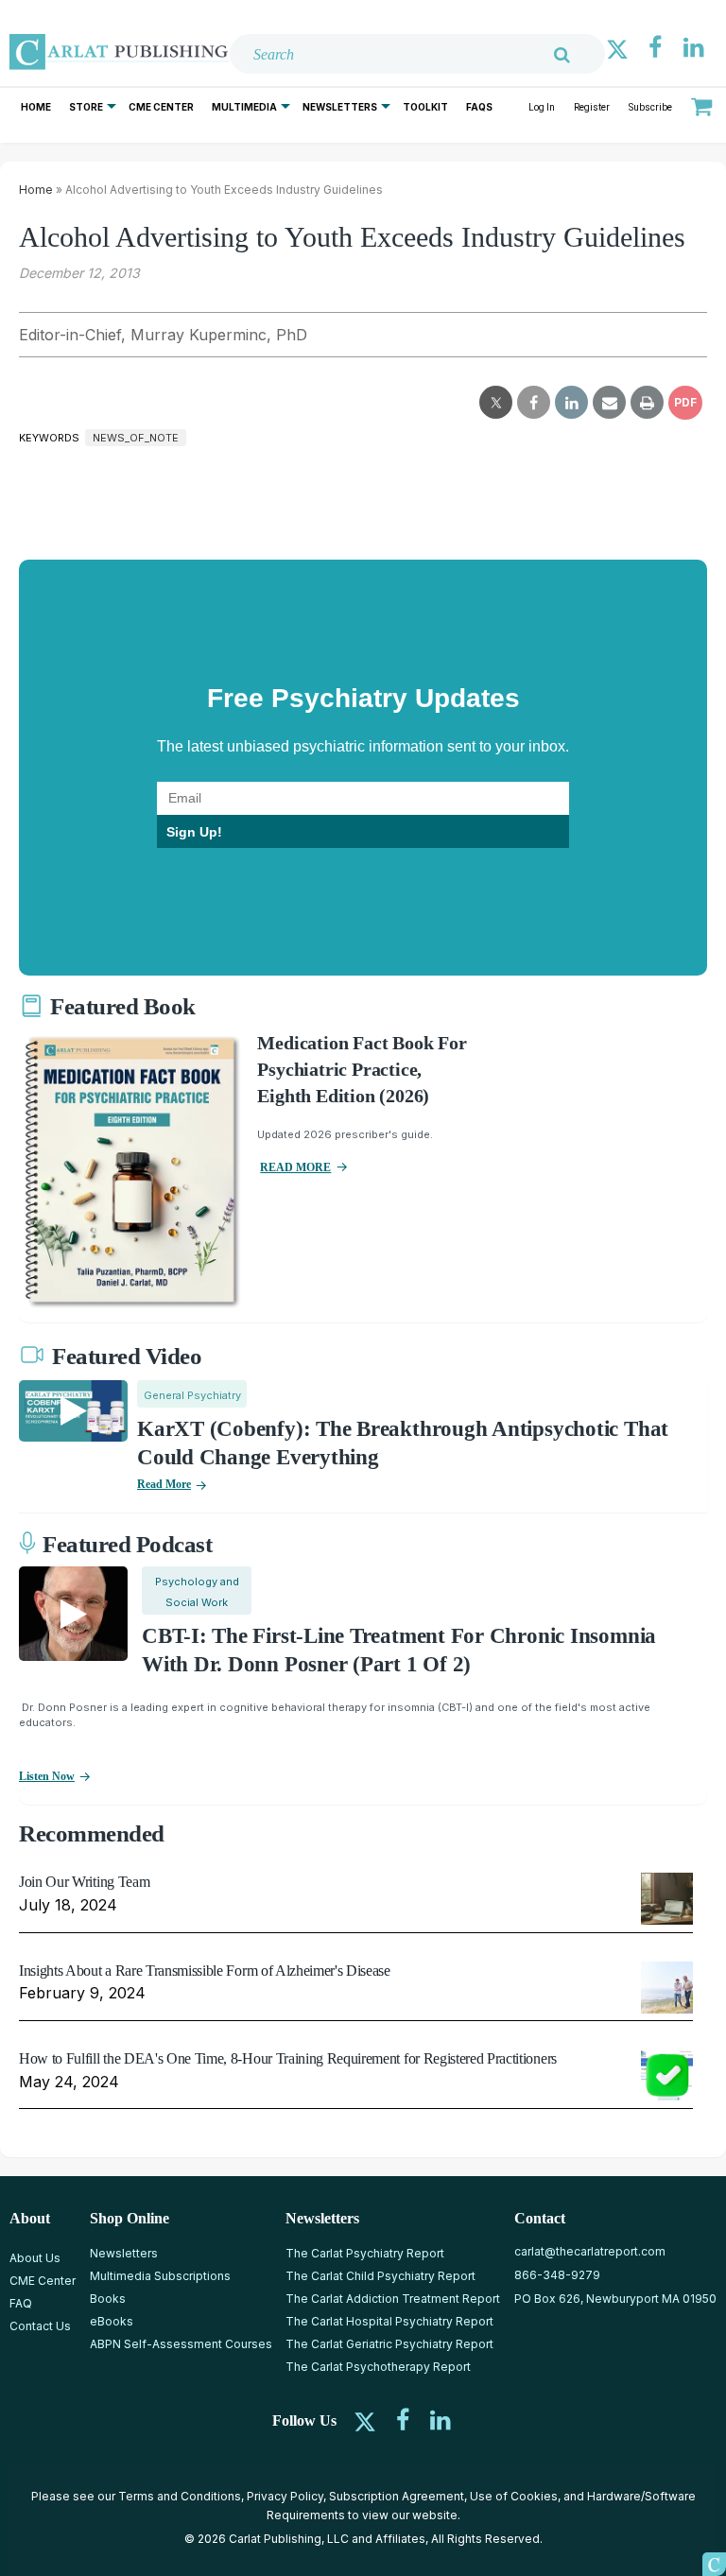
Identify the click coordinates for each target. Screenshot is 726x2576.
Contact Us (40, 2326)
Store (86, 107)
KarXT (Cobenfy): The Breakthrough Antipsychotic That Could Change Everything (403, 1443)
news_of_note (136, 438)
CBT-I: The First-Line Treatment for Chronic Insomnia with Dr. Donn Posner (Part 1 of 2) (399, 1650)
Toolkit (425, 107)
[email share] (609, 403)
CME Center (161, 107)
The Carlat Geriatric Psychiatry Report (389, 2344)
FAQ (21, 2303)
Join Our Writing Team (84, 1882)
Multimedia (244, 107)
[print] (647, 403)
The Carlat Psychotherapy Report (378, 2367)
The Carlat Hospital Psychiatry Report (389, 2321)
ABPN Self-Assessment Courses (181, 2344)
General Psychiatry (192, 1395)
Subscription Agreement (397, 2496)
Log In (542, 107)
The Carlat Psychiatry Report (365, 2253)
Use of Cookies (514, 2496)
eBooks (112, 2321)
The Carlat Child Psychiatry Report (380, 2276)
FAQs (479, 107)
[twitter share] (496, 403)
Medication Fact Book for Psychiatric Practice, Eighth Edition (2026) (362, 1069)
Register (592, 107)
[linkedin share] (571, 403)
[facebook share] (534, 403)
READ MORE (295, 1167)
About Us (35, 2258)
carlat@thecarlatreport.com (590, 2251)
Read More (164, 1484)
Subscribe (650, 107)
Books (108, 2299)
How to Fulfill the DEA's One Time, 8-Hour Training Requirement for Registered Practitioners (288, 2058)
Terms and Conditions (180, 2496)
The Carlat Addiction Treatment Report (393, 2299)
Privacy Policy (285, 2496)
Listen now (47, 1776)
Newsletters (340, 107)
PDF (685, 402)
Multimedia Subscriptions (160, 2276)
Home (36, 107)
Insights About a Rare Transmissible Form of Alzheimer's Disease (205, 1971)
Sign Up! (194, 832)
